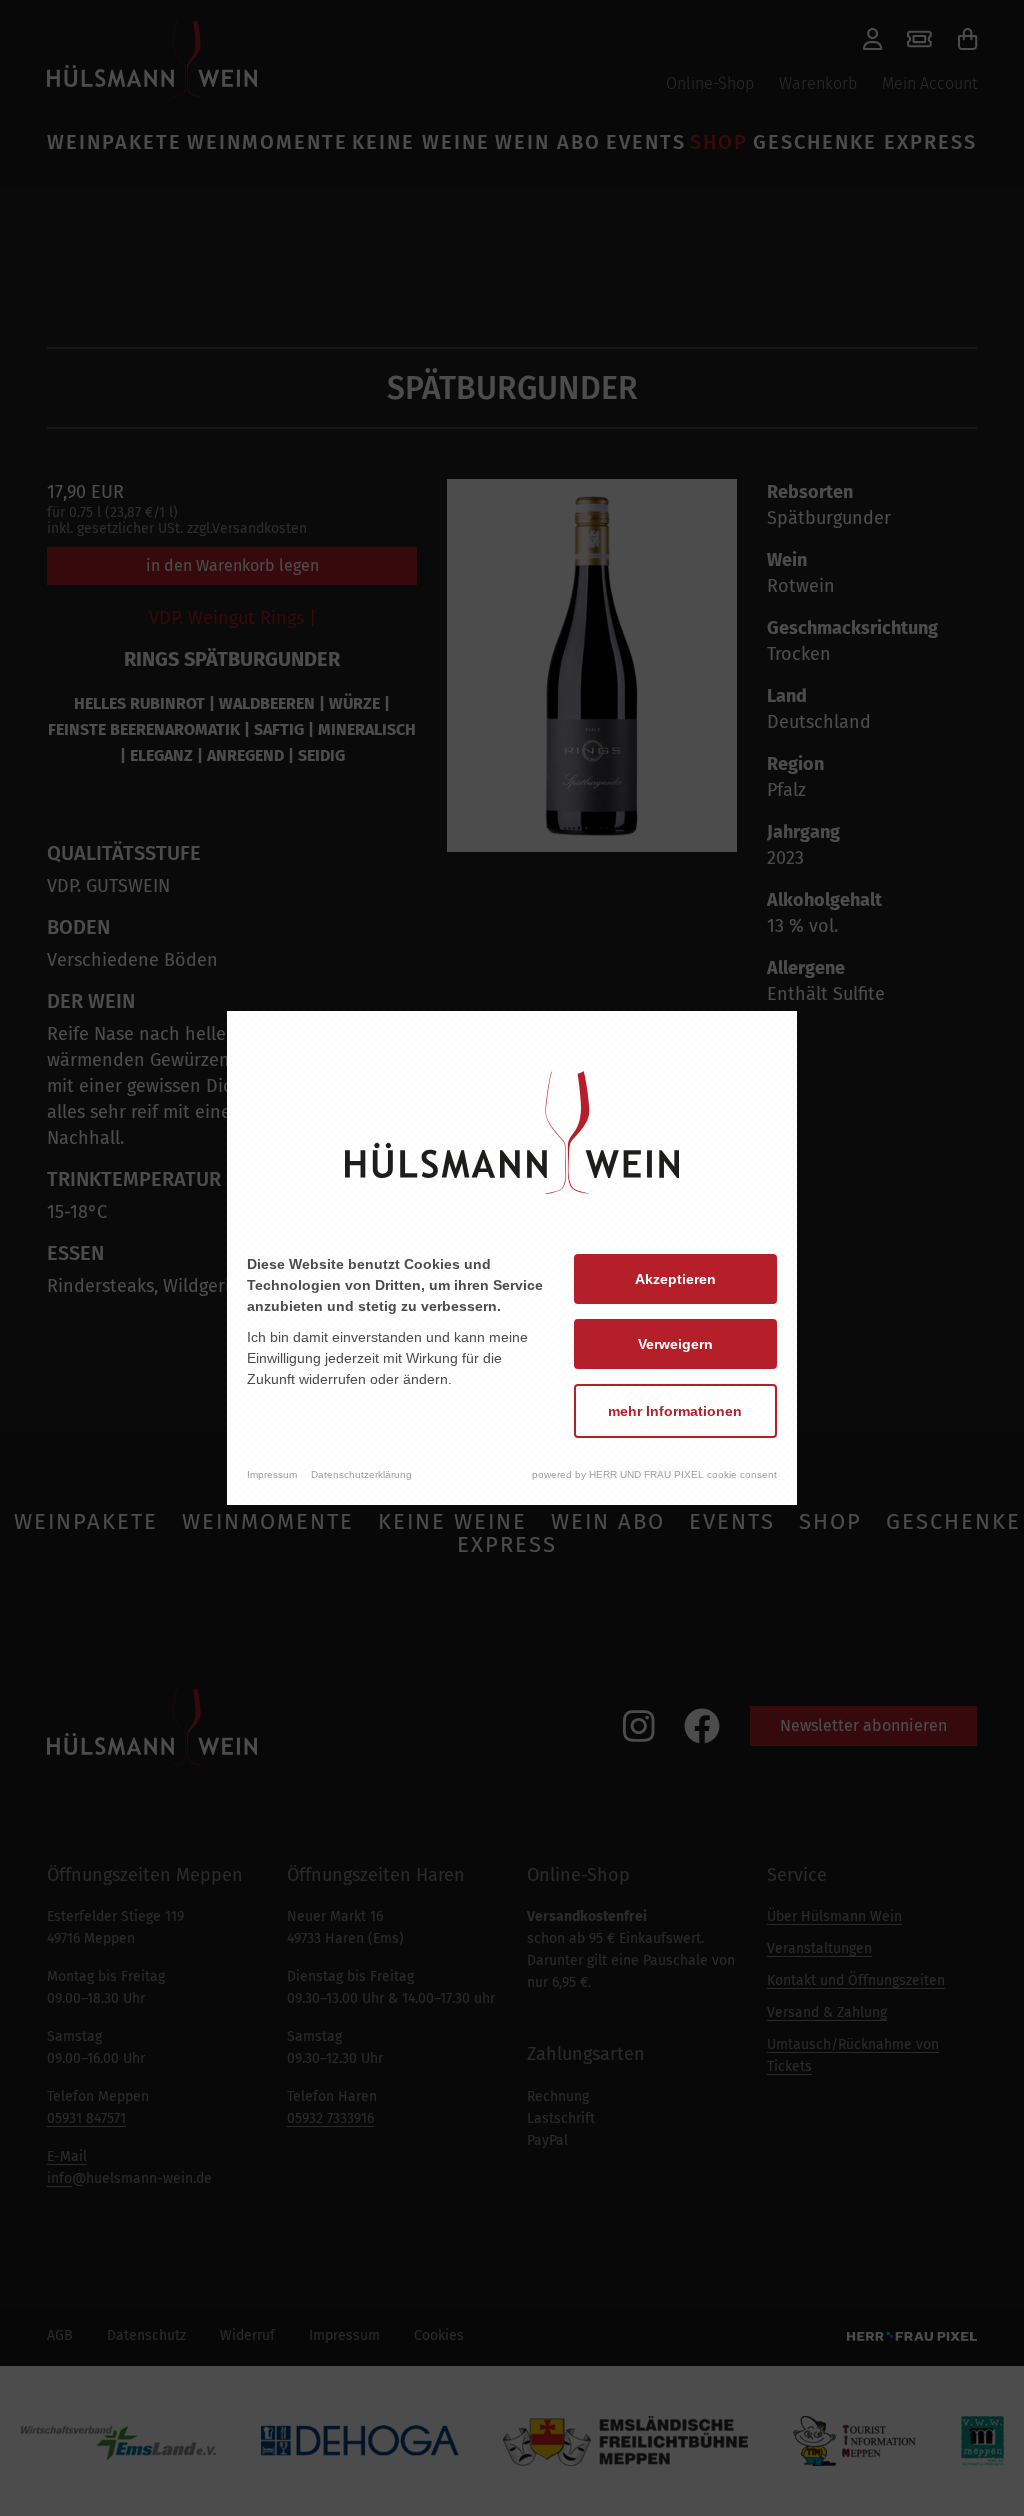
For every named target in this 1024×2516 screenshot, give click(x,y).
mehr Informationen (675, 1411)
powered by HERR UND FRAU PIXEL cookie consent (654, 1474)
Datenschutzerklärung (361, 1474)
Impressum (272, 1474)
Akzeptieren (675, 1279)
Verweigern (675, 1344)
